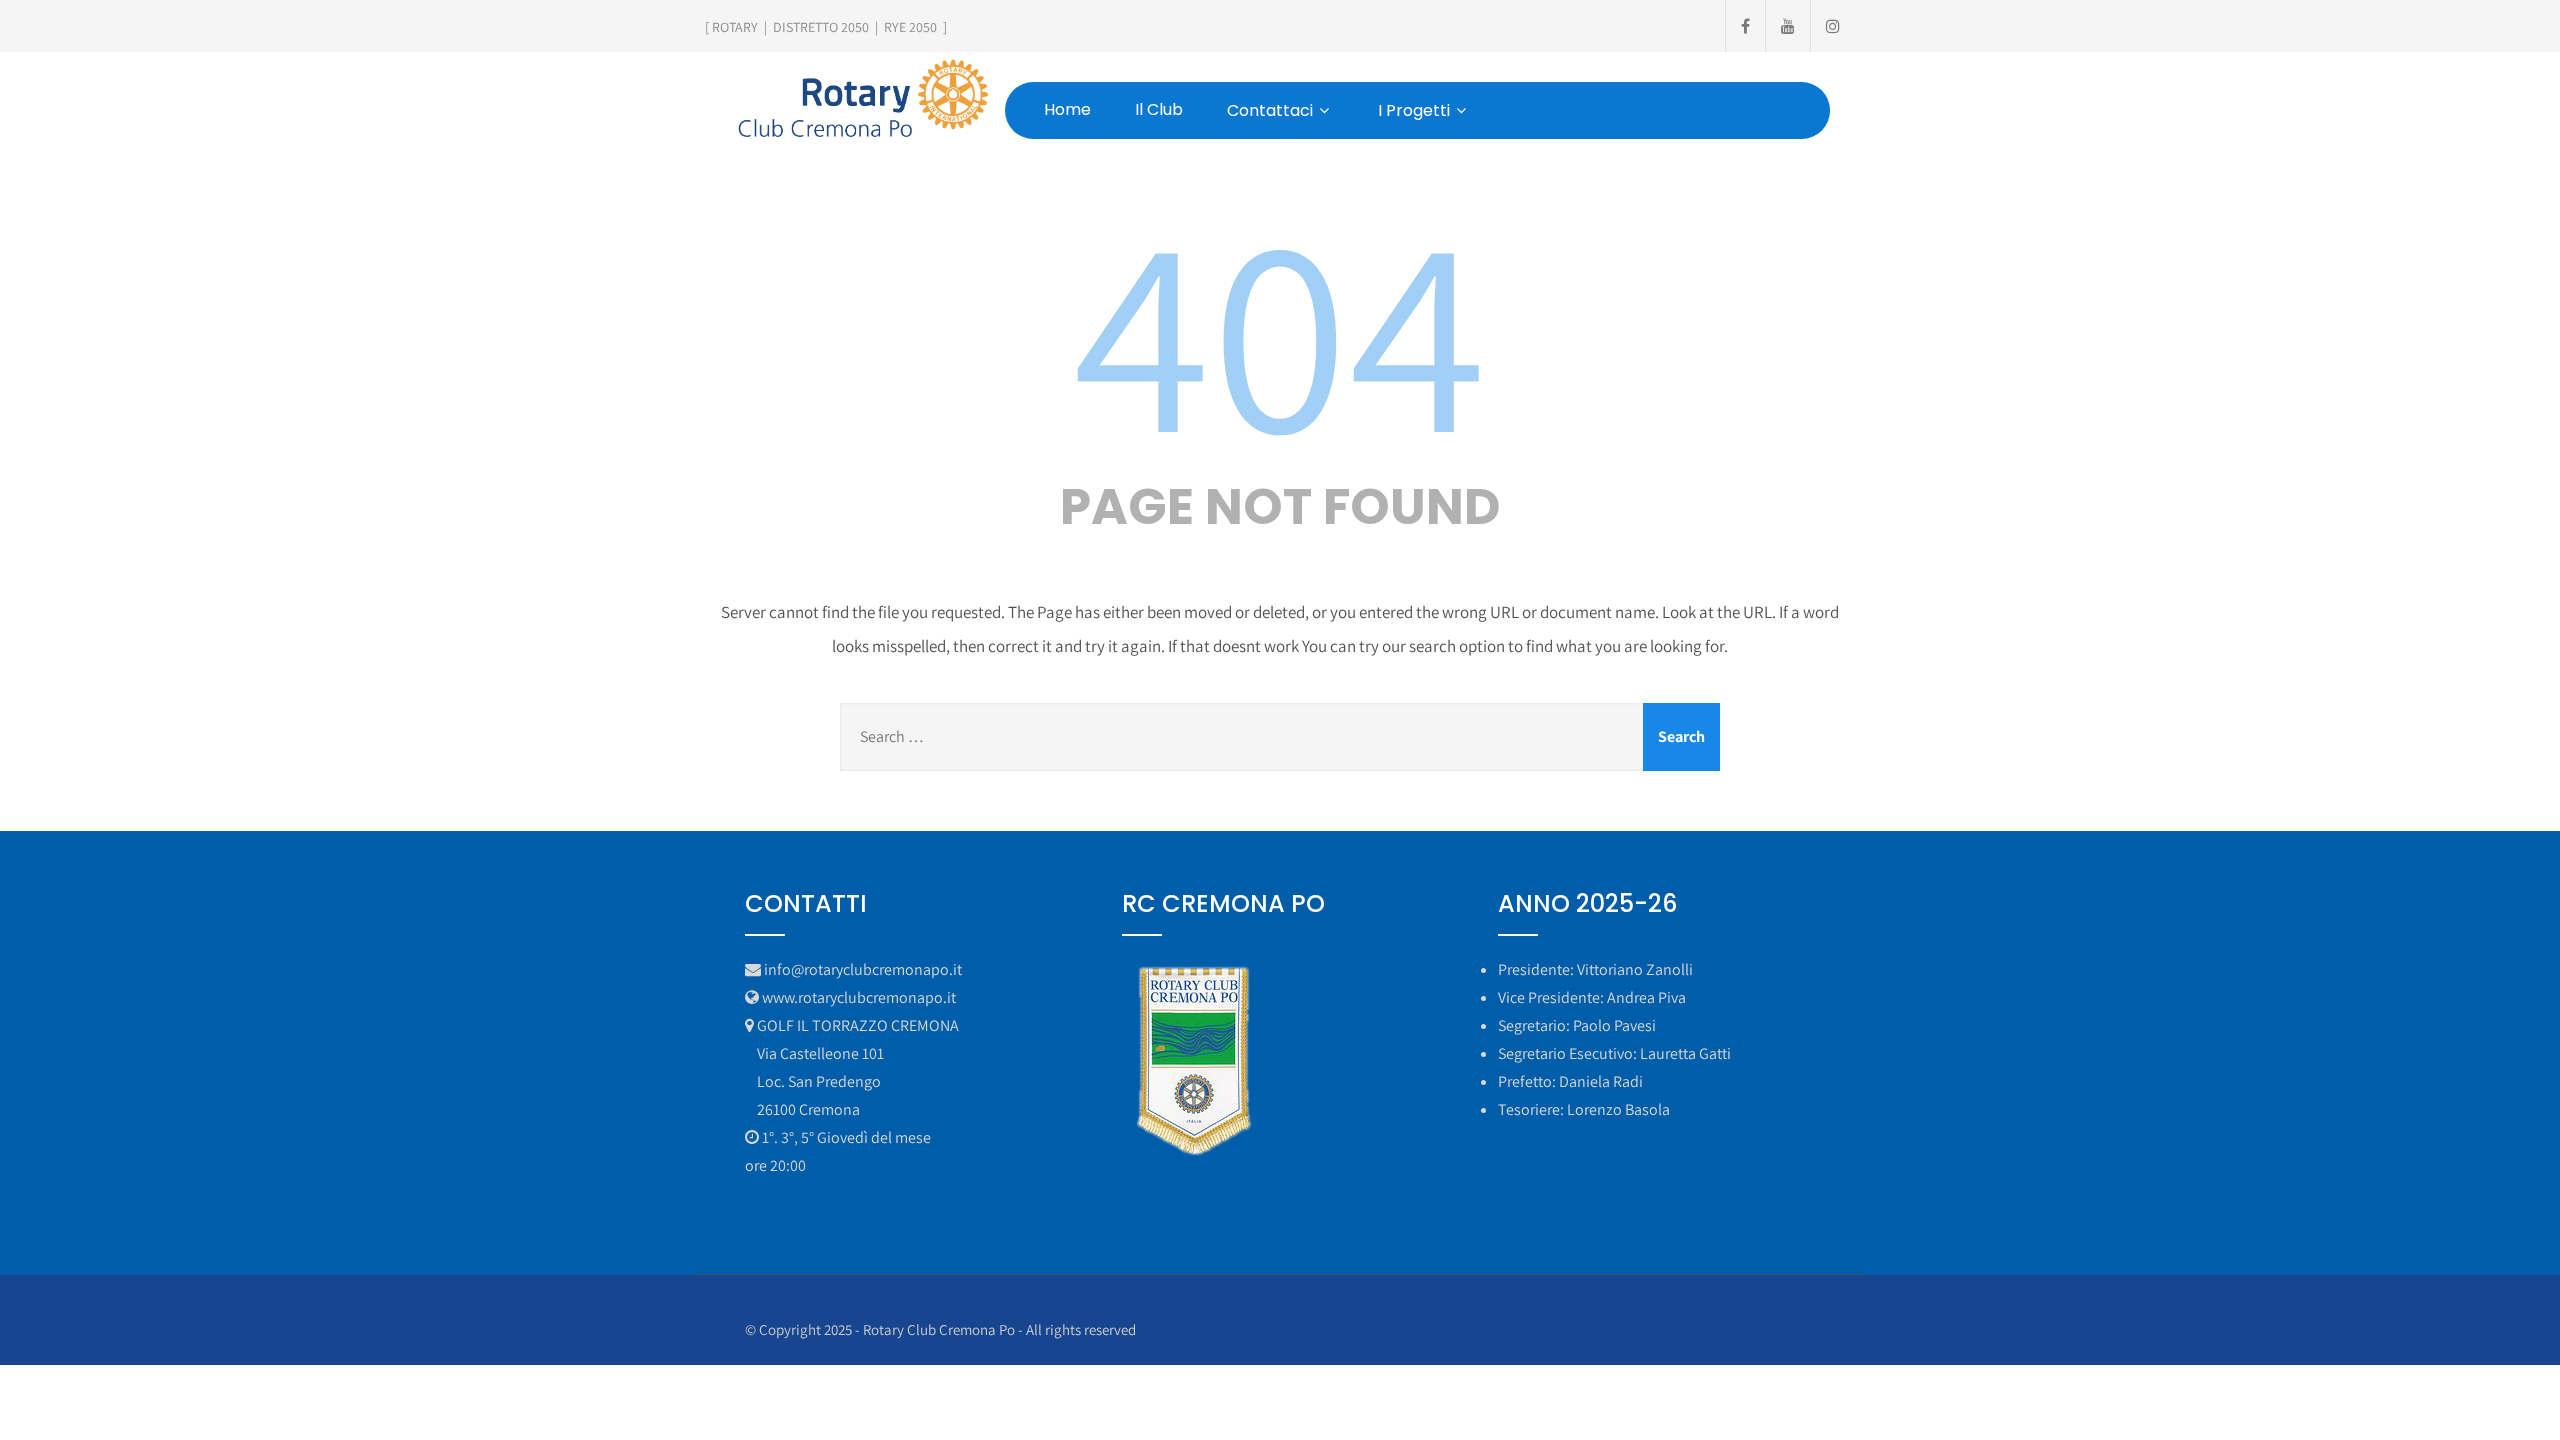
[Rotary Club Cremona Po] (862, 99)
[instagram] (1832, 26)
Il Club (1159, 109)
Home (1067, 109)
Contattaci (1270, 110)
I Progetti (1414, 110)
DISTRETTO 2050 (821, 27)
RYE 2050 (910, 27)
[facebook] (1745, 26)
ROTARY (735, 27)
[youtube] (1787, 26)
